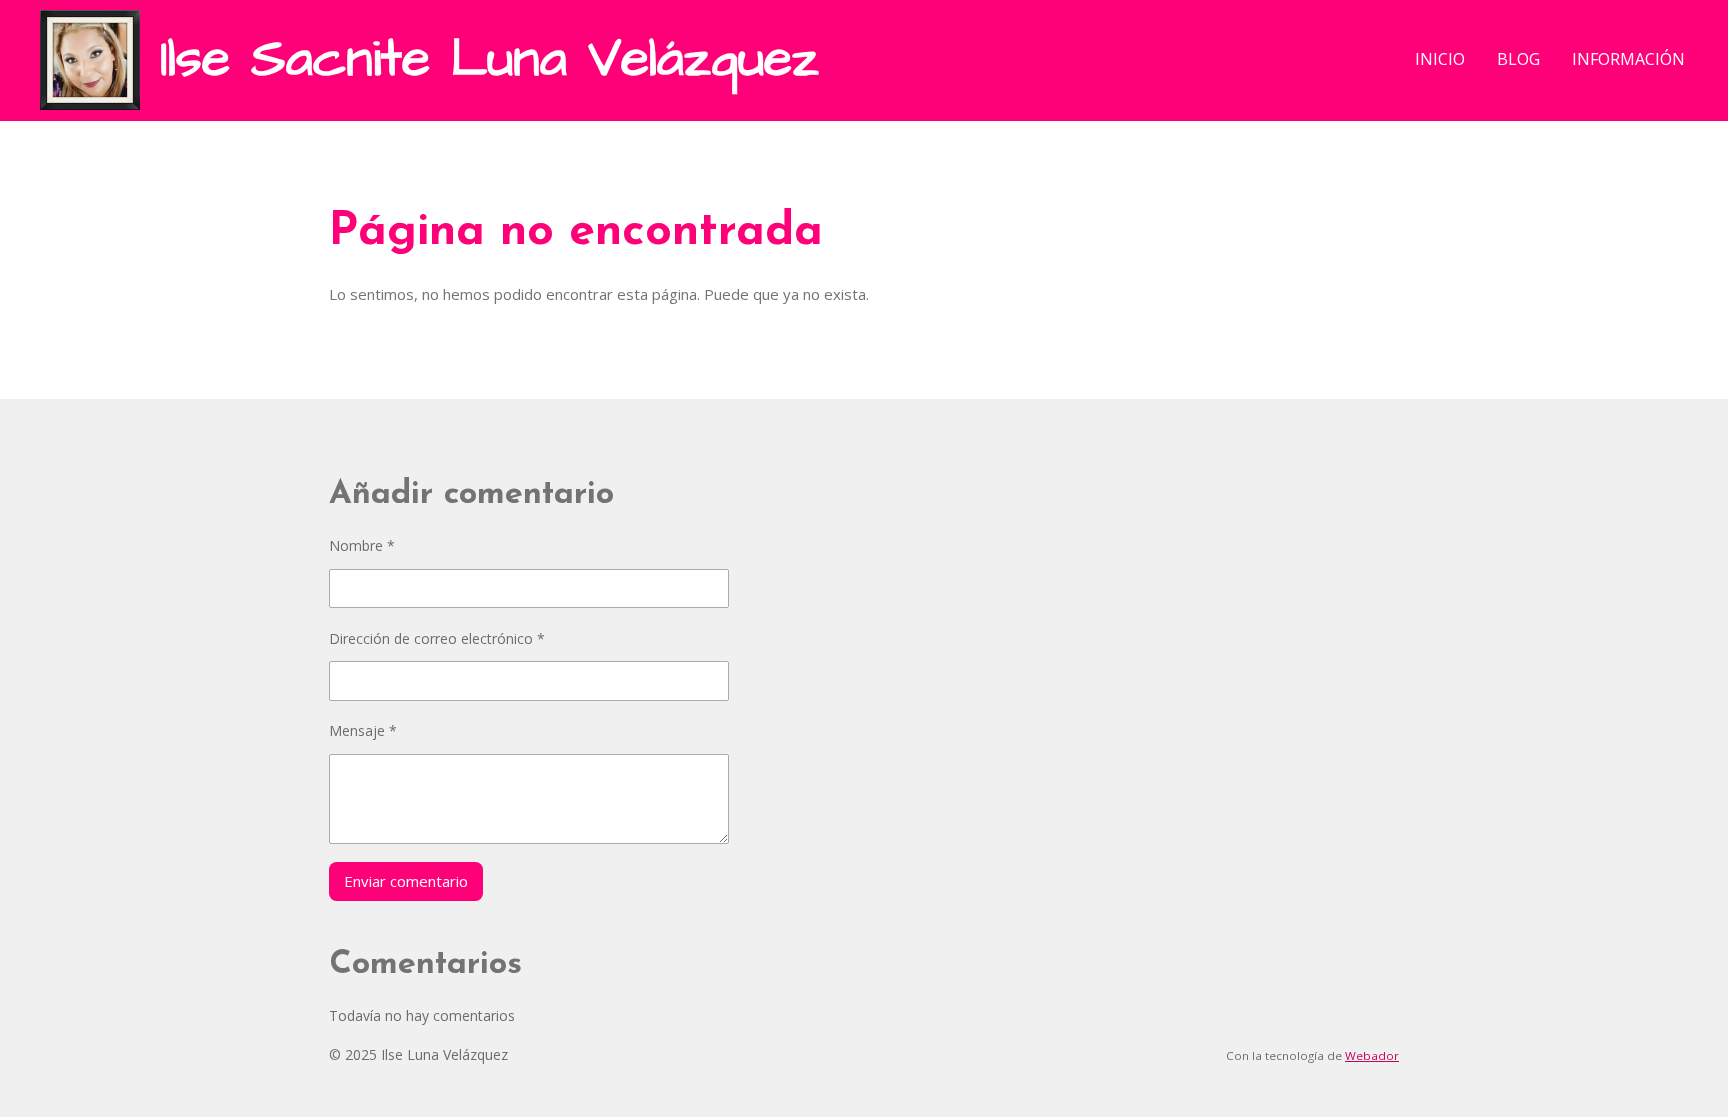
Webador (1372, 1055)
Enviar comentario (406, 881)
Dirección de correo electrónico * (437, 638)
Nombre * (362, 545)
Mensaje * (363, 730)
